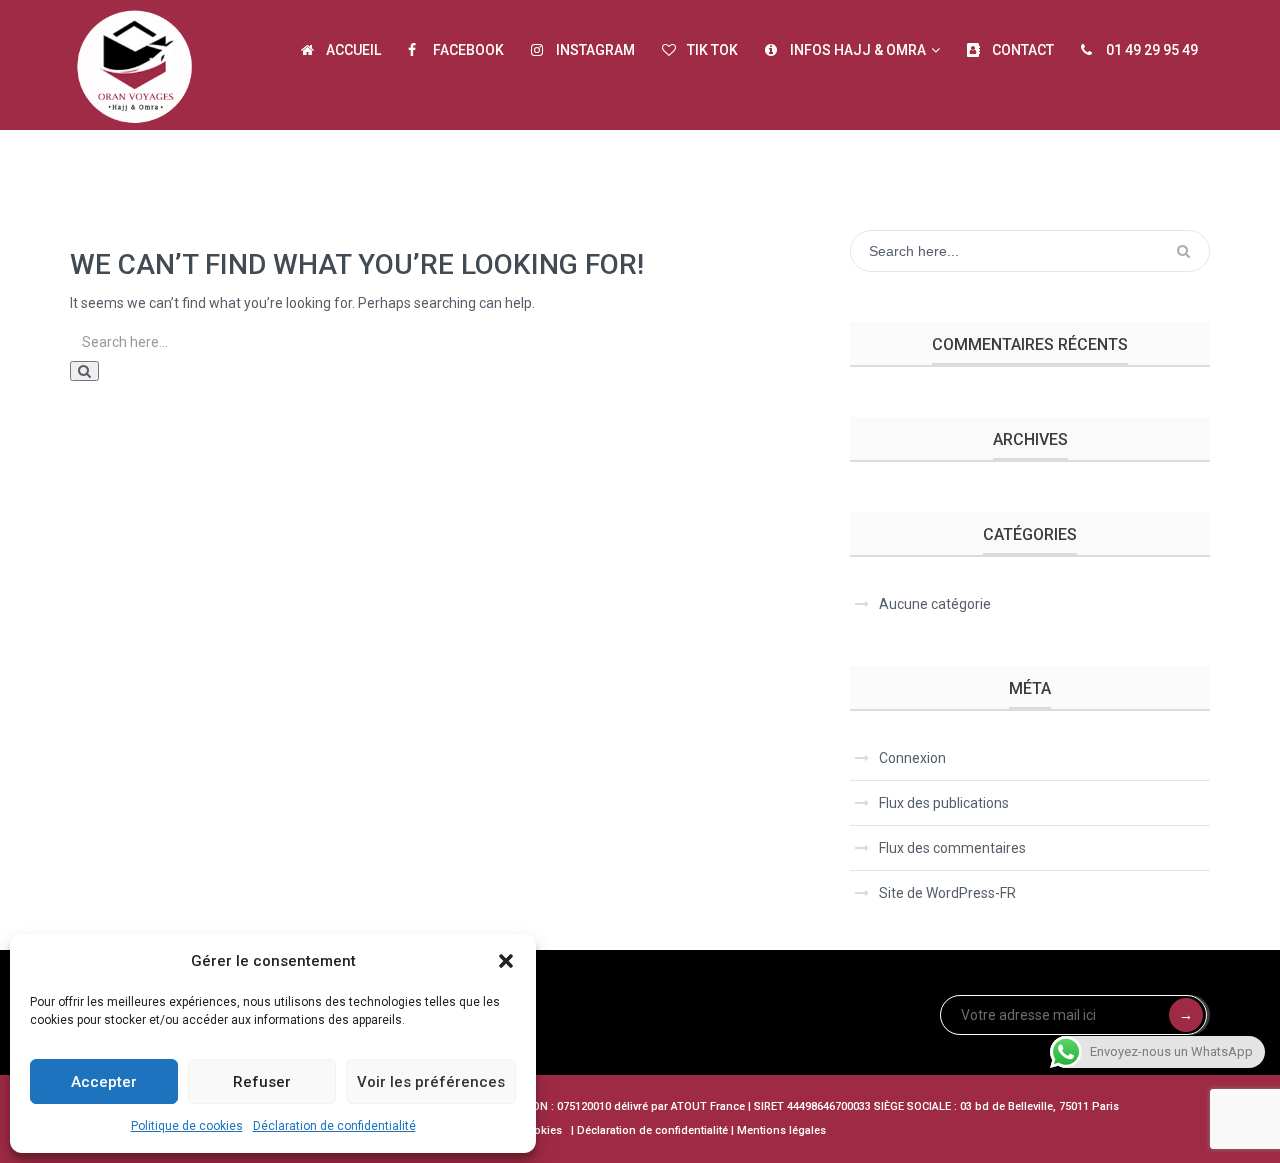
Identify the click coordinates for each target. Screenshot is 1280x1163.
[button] (506, 961)
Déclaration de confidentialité (334, 1126)
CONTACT (1023, 50)
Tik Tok (712, 50)
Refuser (262, 1082)
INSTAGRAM (595, 50)
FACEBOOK (468, 50)
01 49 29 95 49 (1152, 50)
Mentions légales (781, 1130)
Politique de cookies (187, 1126)
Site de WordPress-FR (947, 893)
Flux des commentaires (952, 848)
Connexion (912, 758)
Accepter (104, 1082)
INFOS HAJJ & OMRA (858, 50)
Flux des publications (944, 803)
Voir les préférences (431, 1082)
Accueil (353, 50)
